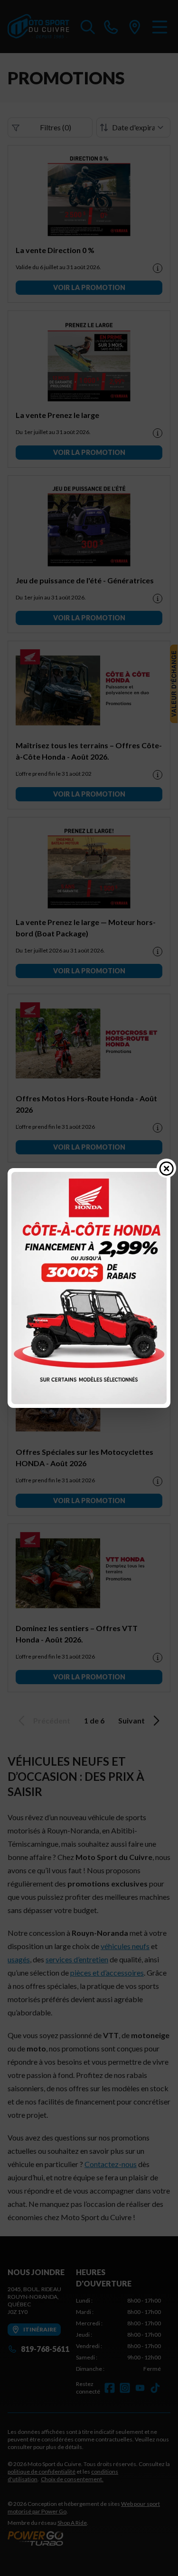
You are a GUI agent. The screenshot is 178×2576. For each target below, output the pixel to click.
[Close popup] (167, 1168)
